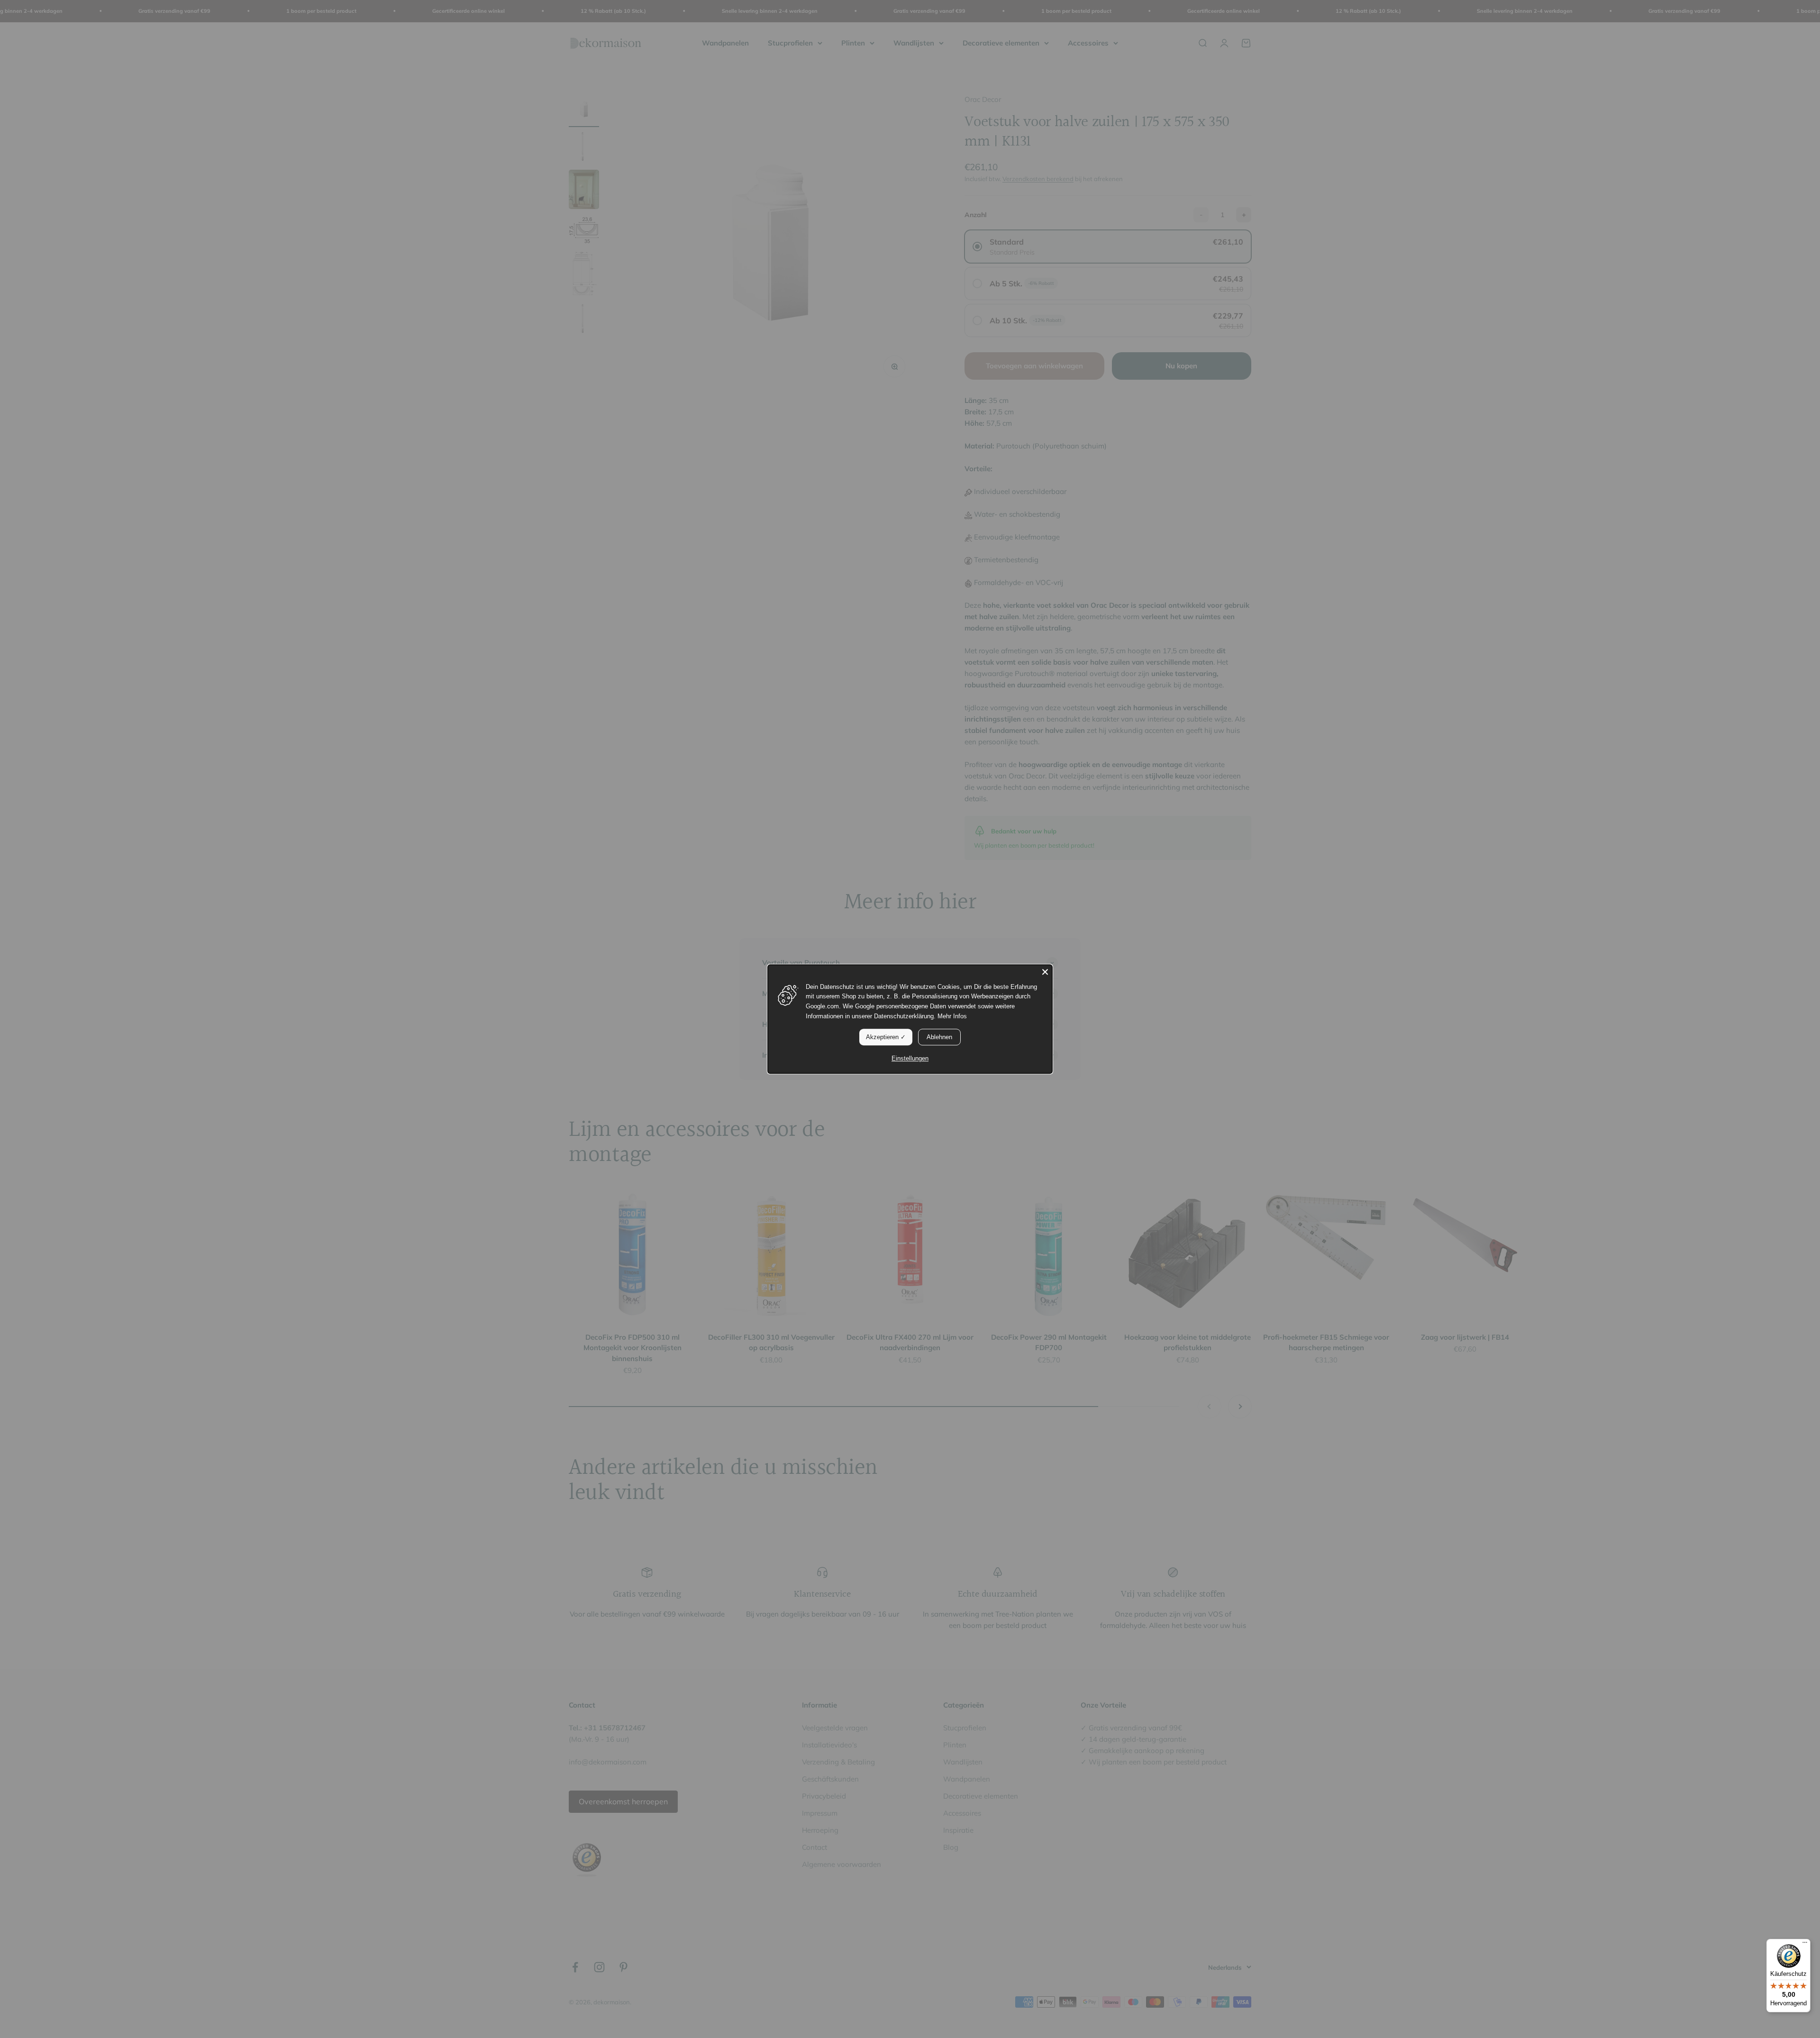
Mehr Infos (952, 1016)
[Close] (1045, 972)
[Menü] (1805, 1945)
